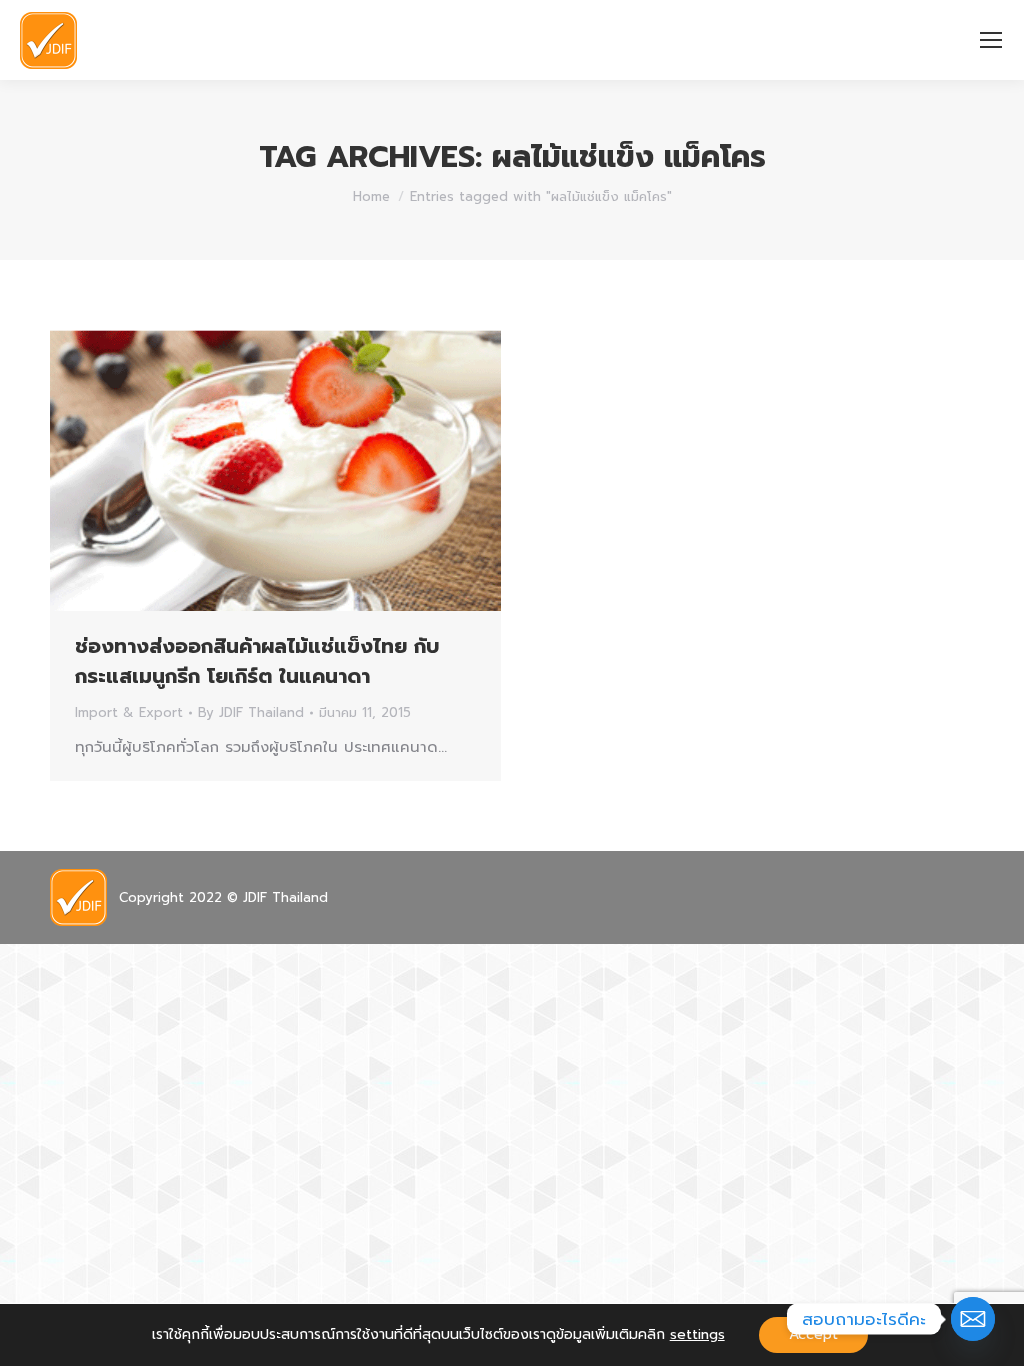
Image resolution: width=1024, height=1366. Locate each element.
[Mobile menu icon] (991, 40)
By (251, 712)
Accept (813, 1334)
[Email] (973, 1319)
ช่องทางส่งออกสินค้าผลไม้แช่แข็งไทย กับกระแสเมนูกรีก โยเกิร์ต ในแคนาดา (257, 661)
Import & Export (129, 712)
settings (697, 1335)
